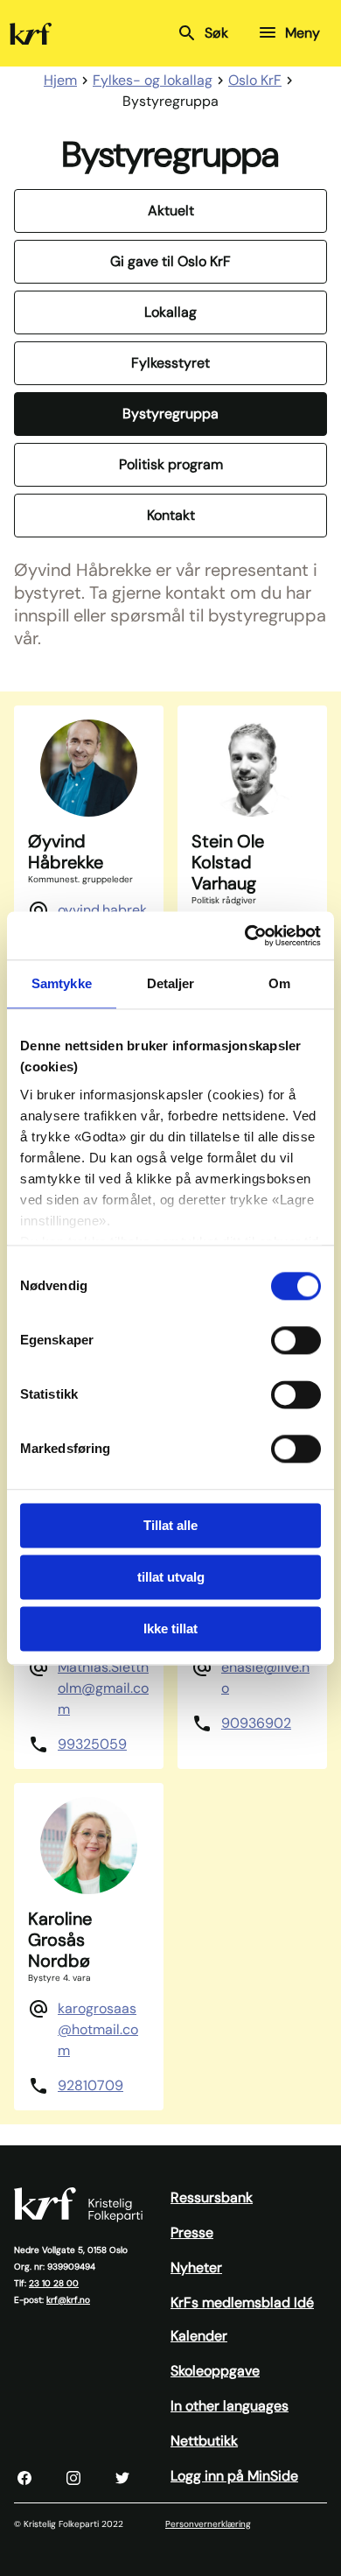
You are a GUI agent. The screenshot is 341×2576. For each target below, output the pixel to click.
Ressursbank (212, 2197)
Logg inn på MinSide (234, 2476)
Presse (192, 2232)
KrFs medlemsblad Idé (242, 2302)
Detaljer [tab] (171, 983)
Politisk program (171, 464)
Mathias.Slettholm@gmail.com (103, 1688)
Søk (216, 33)
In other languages (230, 2406)
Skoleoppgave (215, 2371)
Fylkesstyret (170, 363)
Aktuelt (171, 211)
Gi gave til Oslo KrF (170, 261)
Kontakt (171, 515)
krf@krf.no (68, 2300)
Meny (303, 33)
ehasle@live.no (265, 1678)
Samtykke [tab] (62, 983)
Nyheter (196, 2267)
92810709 (90, 2085)
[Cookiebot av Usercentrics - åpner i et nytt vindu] (245, 936)
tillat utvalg (171, 1577)
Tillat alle (170, 1525)
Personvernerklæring (208, 2524)
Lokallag (170, 312)
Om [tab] (279, 983)
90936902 (256, 1723)
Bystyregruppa (170, 414)
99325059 (92, 1744)
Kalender (199, 2336)
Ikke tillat (170, 1628)
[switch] (296, 1340)
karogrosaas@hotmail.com (98, 2029)
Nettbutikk (204, 2441)
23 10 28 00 (54, 2283)
